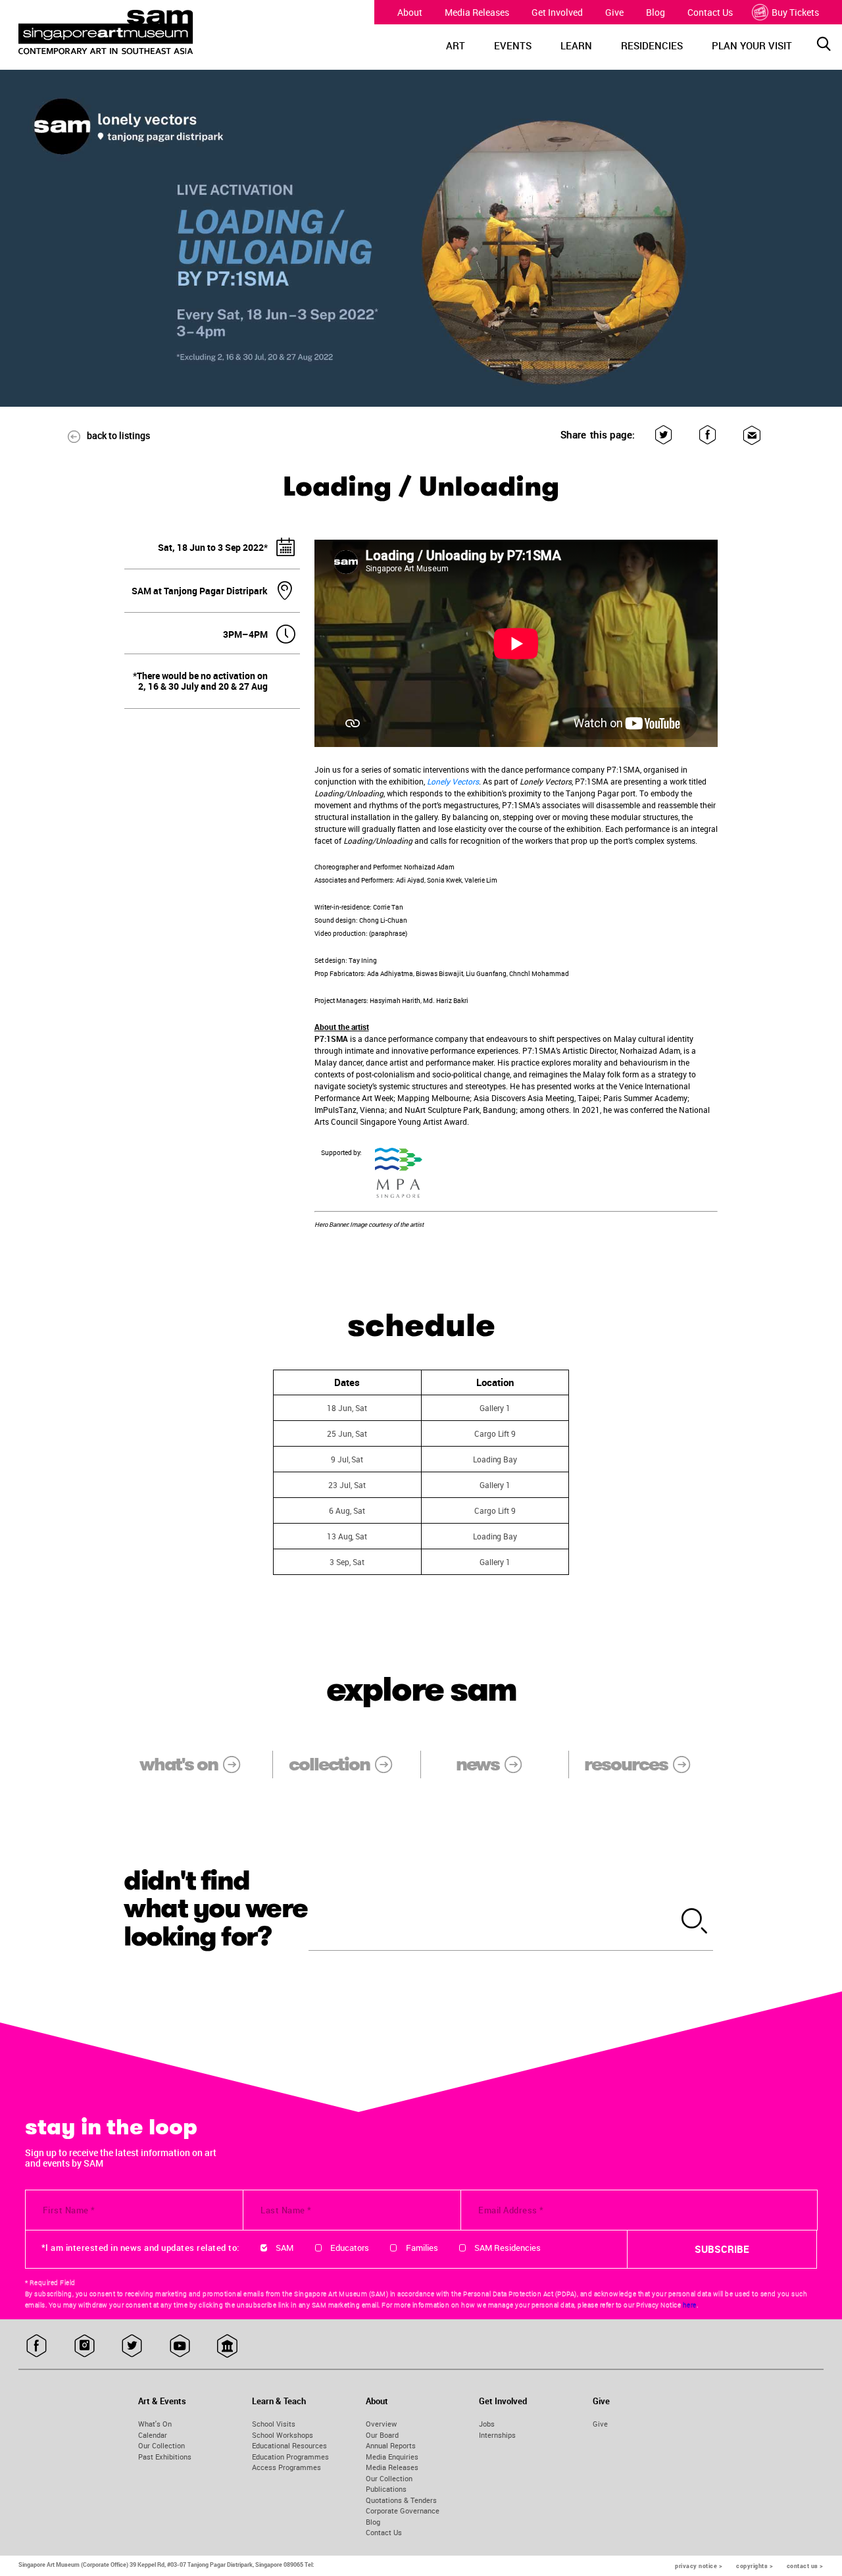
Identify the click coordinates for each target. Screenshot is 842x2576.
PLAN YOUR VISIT (752, 45)
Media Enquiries (392, 2457)
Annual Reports (391, 2445)
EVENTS (513, 45)
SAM (285, 2248)
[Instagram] (85, 2346)
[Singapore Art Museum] (121, 32)
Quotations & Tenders (401, 2500)
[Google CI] (227, 2346)
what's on (179, 1764)
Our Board (382, 2435)
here (690, 2305)
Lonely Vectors (453, 781)
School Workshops (283, 2435)
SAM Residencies (508, 2248)
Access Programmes (286, 2467)
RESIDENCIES (652, 45)
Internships (497, 2435)
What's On (155, 2424)
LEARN (576, 45)
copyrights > (755, 2566)
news (478, 1764)
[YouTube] (180, 2346)
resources (626, 1764)
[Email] (752, 435)
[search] (695, 1922)
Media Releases (477, 12)
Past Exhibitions (165, 2457)
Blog (656, 12)
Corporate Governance (403, 2511)
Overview (381, 2424)
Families (422, 2248)
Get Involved (557, 12)
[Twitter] (663, 435)
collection (329, 1764)
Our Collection (161, 2445)
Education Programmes (290, 2457)
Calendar (153, 2435)
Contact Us (710, 12)
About (410, 12)
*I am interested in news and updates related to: (140, 2248)
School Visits (274, 2424)
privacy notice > (699, 2566)
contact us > (805, 2566)
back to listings (118, 435)
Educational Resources (289, 2445)
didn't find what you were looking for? (216, 1909)
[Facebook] (707, 435)
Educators (350, 2248)
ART (456, 45)
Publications (386, 2489)
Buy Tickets (795, 12)
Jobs (487, 2424)
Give (614, 12)
